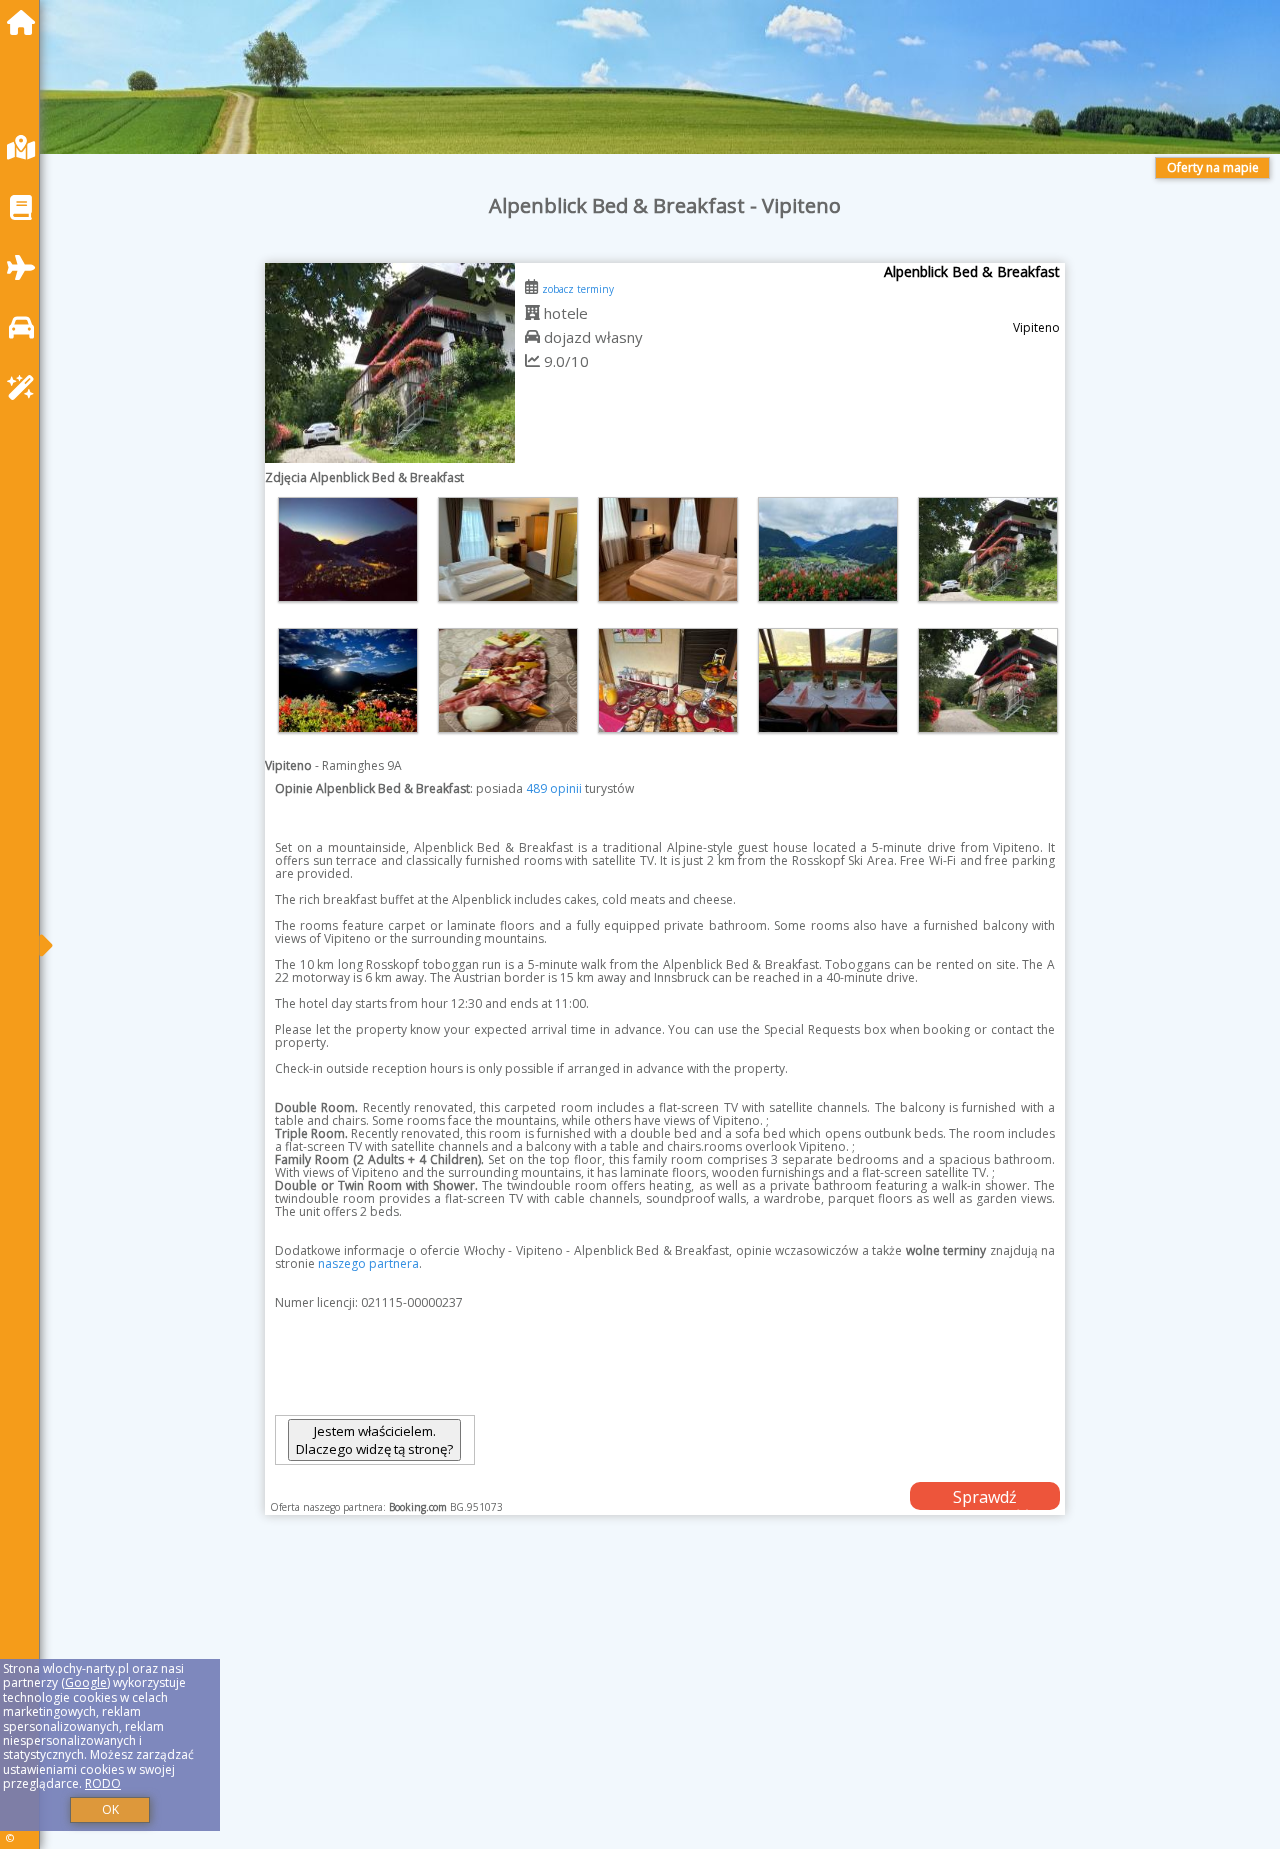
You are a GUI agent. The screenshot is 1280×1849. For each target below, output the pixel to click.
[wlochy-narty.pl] (26, 22)
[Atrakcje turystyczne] (26, 387)
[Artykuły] (26, 207)
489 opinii (554, 788)
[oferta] (532, 313)
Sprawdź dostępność (985, 1498)
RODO (103, 1783)
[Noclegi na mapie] (26, 147)
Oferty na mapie (1213, 167)
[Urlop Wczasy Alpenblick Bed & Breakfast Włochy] (348, 549)
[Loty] (26, 267)
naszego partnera (368, 1263)
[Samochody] (26, 327)
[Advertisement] (660, 1707)
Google (86, 1682)
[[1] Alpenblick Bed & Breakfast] (390, 363)
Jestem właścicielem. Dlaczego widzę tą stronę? (374, 1440)
